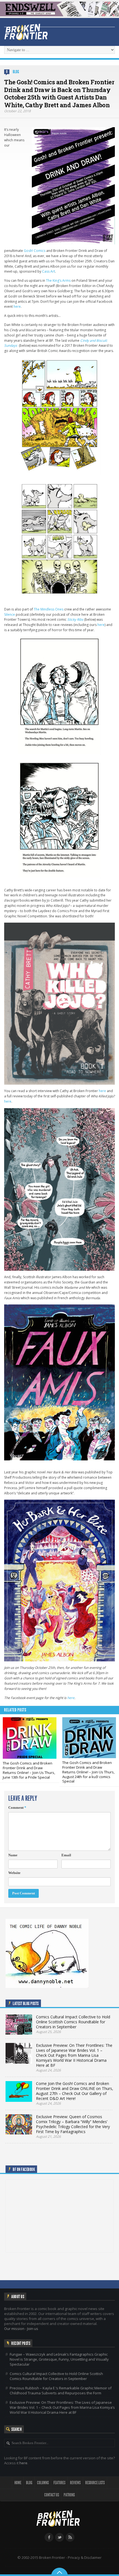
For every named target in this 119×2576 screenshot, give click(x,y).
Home (18, 2483)
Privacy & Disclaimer (85, 2557)
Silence (10, 614)
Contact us (52, 2495)
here (17, 306)
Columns (43, 2483)
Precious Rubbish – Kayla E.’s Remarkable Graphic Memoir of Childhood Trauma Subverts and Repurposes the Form (61, 2390)
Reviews (75, 2483)
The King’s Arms (58, 280)
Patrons (69, 2495)
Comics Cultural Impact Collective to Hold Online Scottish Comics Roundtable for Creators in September (56, 2376)
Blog (16, 72)
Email (66, 1855)
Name (13, 1855)
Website (14, 1873)
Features (59, 2483)
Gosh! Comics (35, 251)
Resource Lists (95, 2483)
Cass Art (49, 271)
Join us (33, 2329)
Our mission (14, 2329)
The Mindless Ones (49, 609)
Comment (17, 1808)
